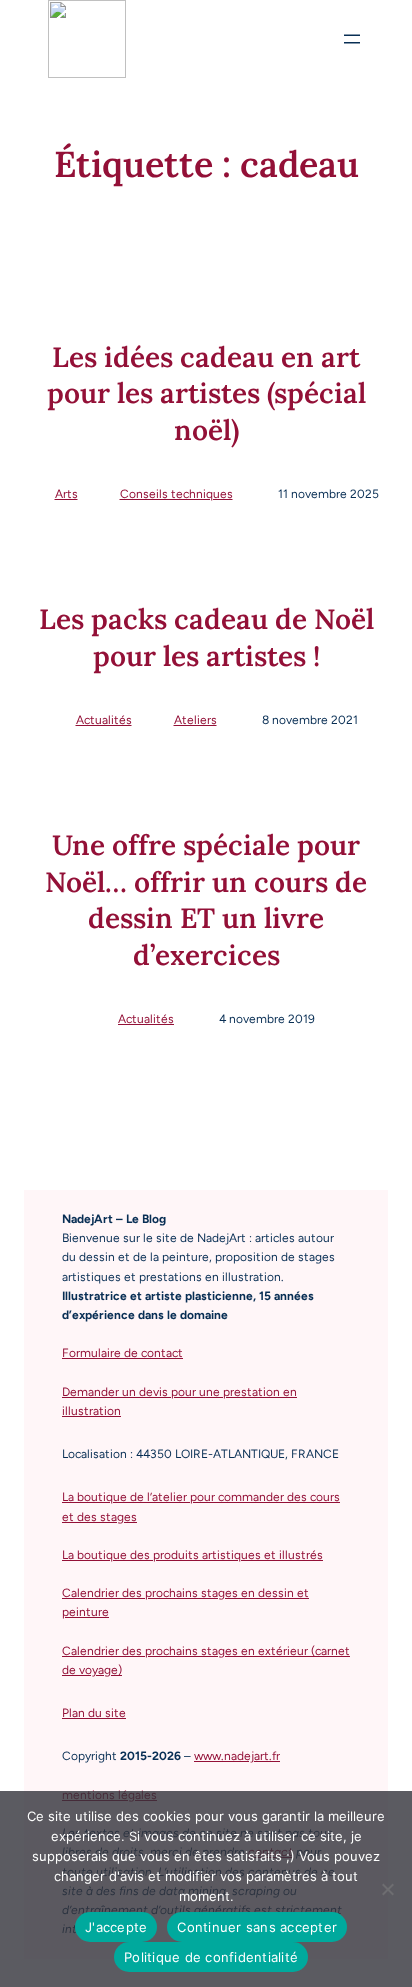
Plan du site (94, 1713)
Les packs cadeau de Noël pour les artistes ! (206, 637)
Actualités (104, 720)
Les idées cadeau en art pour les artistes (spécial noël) (206, 393)
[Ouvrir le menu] (352, 39)
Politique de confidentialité (211, 1957)
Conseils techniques (176, 494)
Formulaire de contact (122, 1353)
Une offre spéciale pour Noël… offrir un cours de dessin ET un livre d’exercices (206, 899)
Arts (66, 494)
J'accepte (116, 1927)
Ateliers (195, 720)
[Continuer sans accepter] (387, 1889)
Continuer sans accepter (257, 1927)
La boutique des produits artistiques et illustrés (192, 1555)
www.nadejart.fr (237, 1756)
